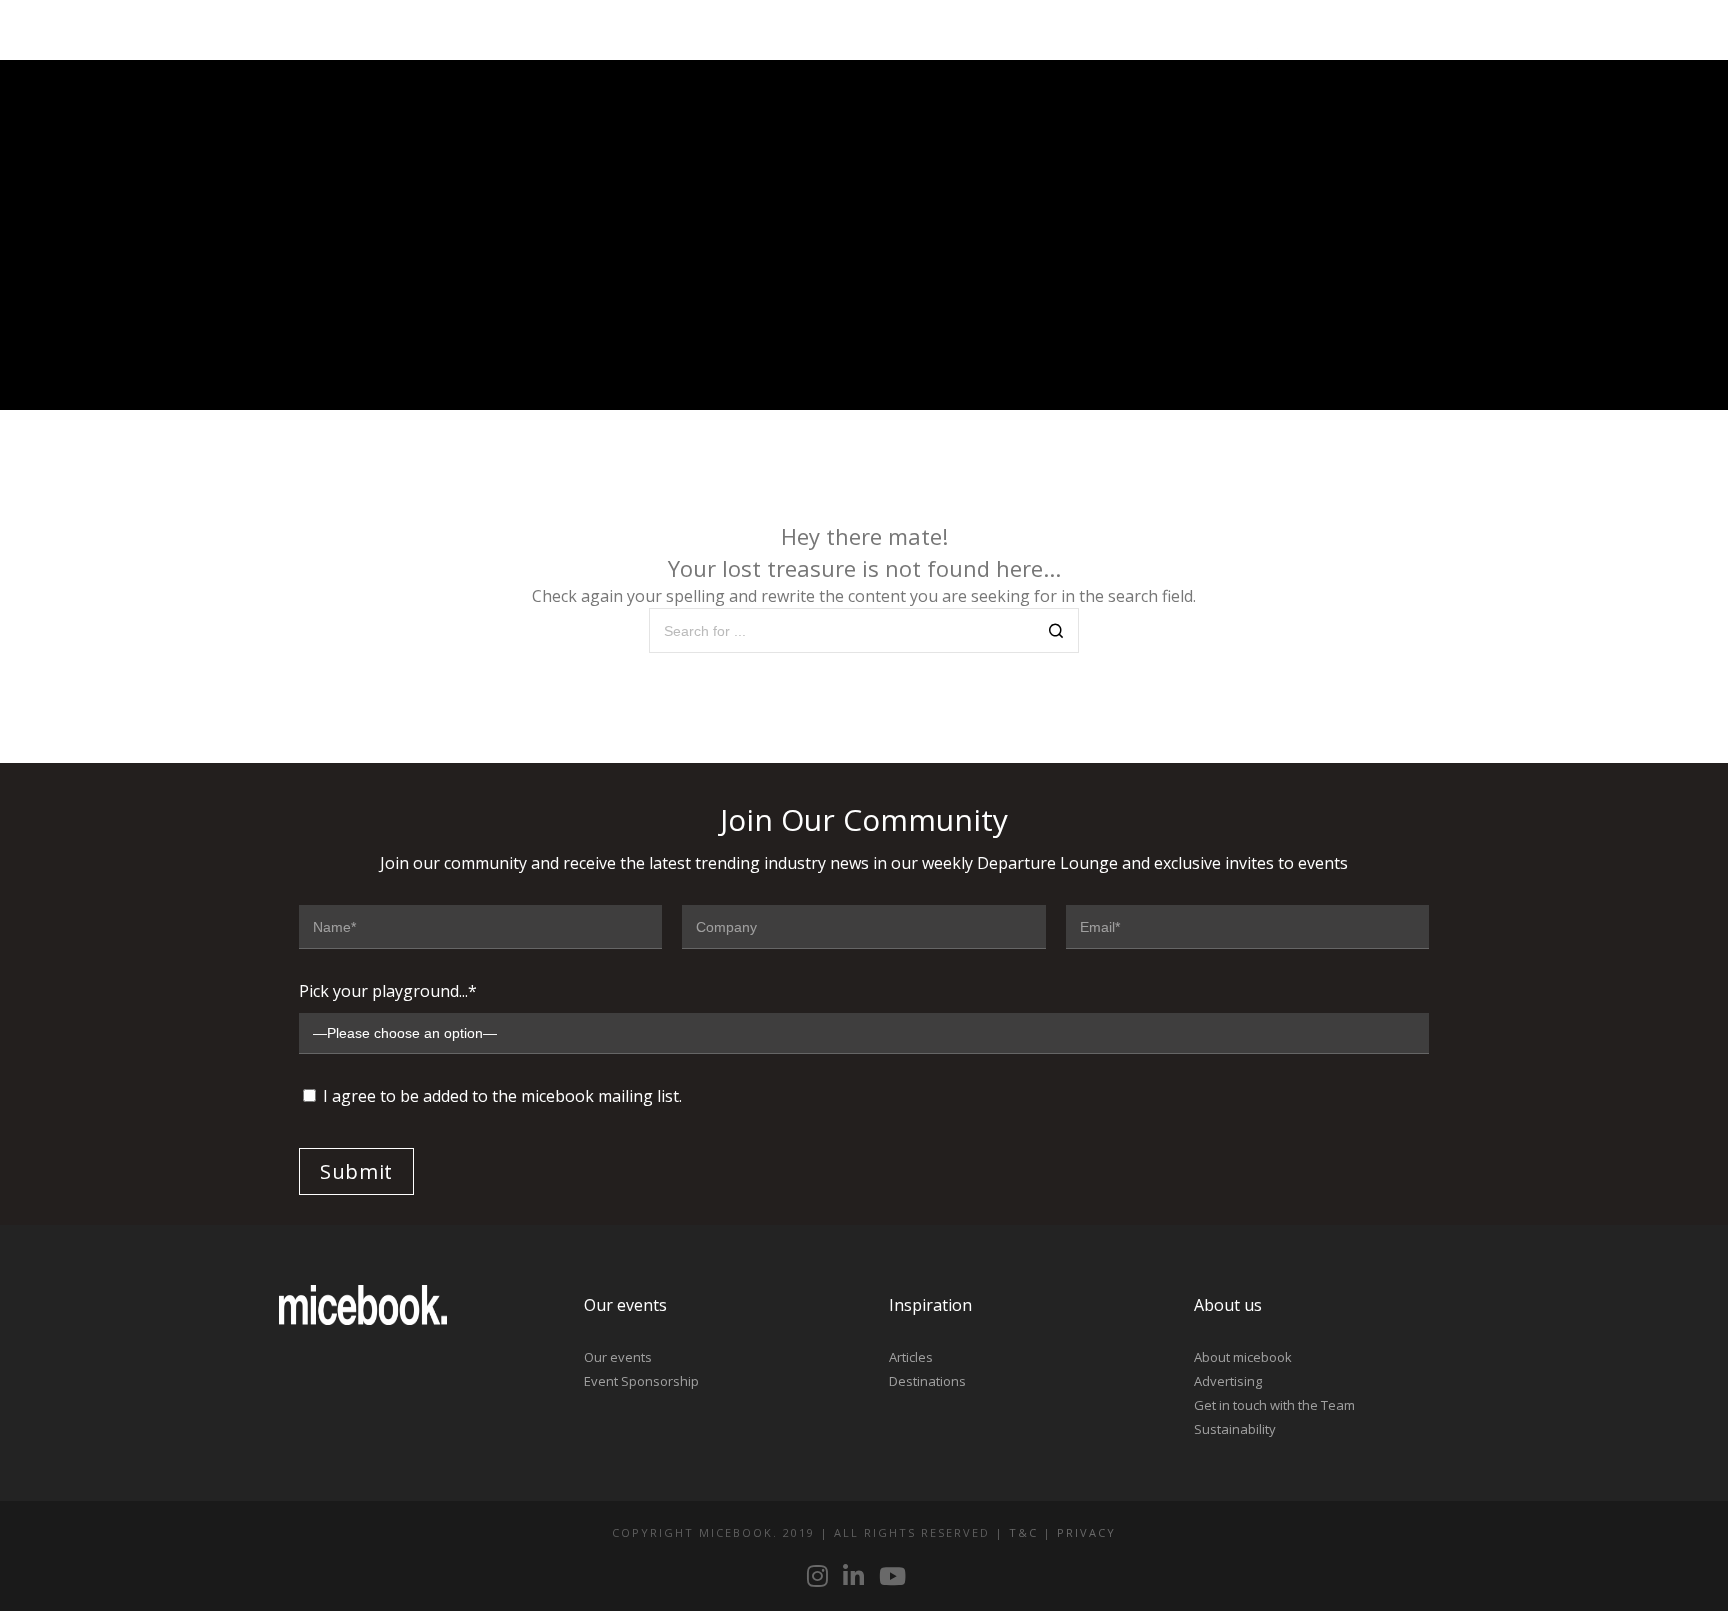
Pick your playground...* (388, 991)
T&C (1023, 1532)
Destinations (927, 1381)
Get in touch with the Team (1274, 1405)
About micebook (1243, 1357)
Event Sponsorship (641, 1381)
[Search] (1056, 632)
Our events (618, 1357)
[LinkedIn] (1326, 30)
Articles (911, 1357)
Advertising (1228, 1381)
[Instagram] (1290, 30)
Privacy (1086, 1532)
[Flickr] (1362, 30)
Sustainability (1235, 1429)
